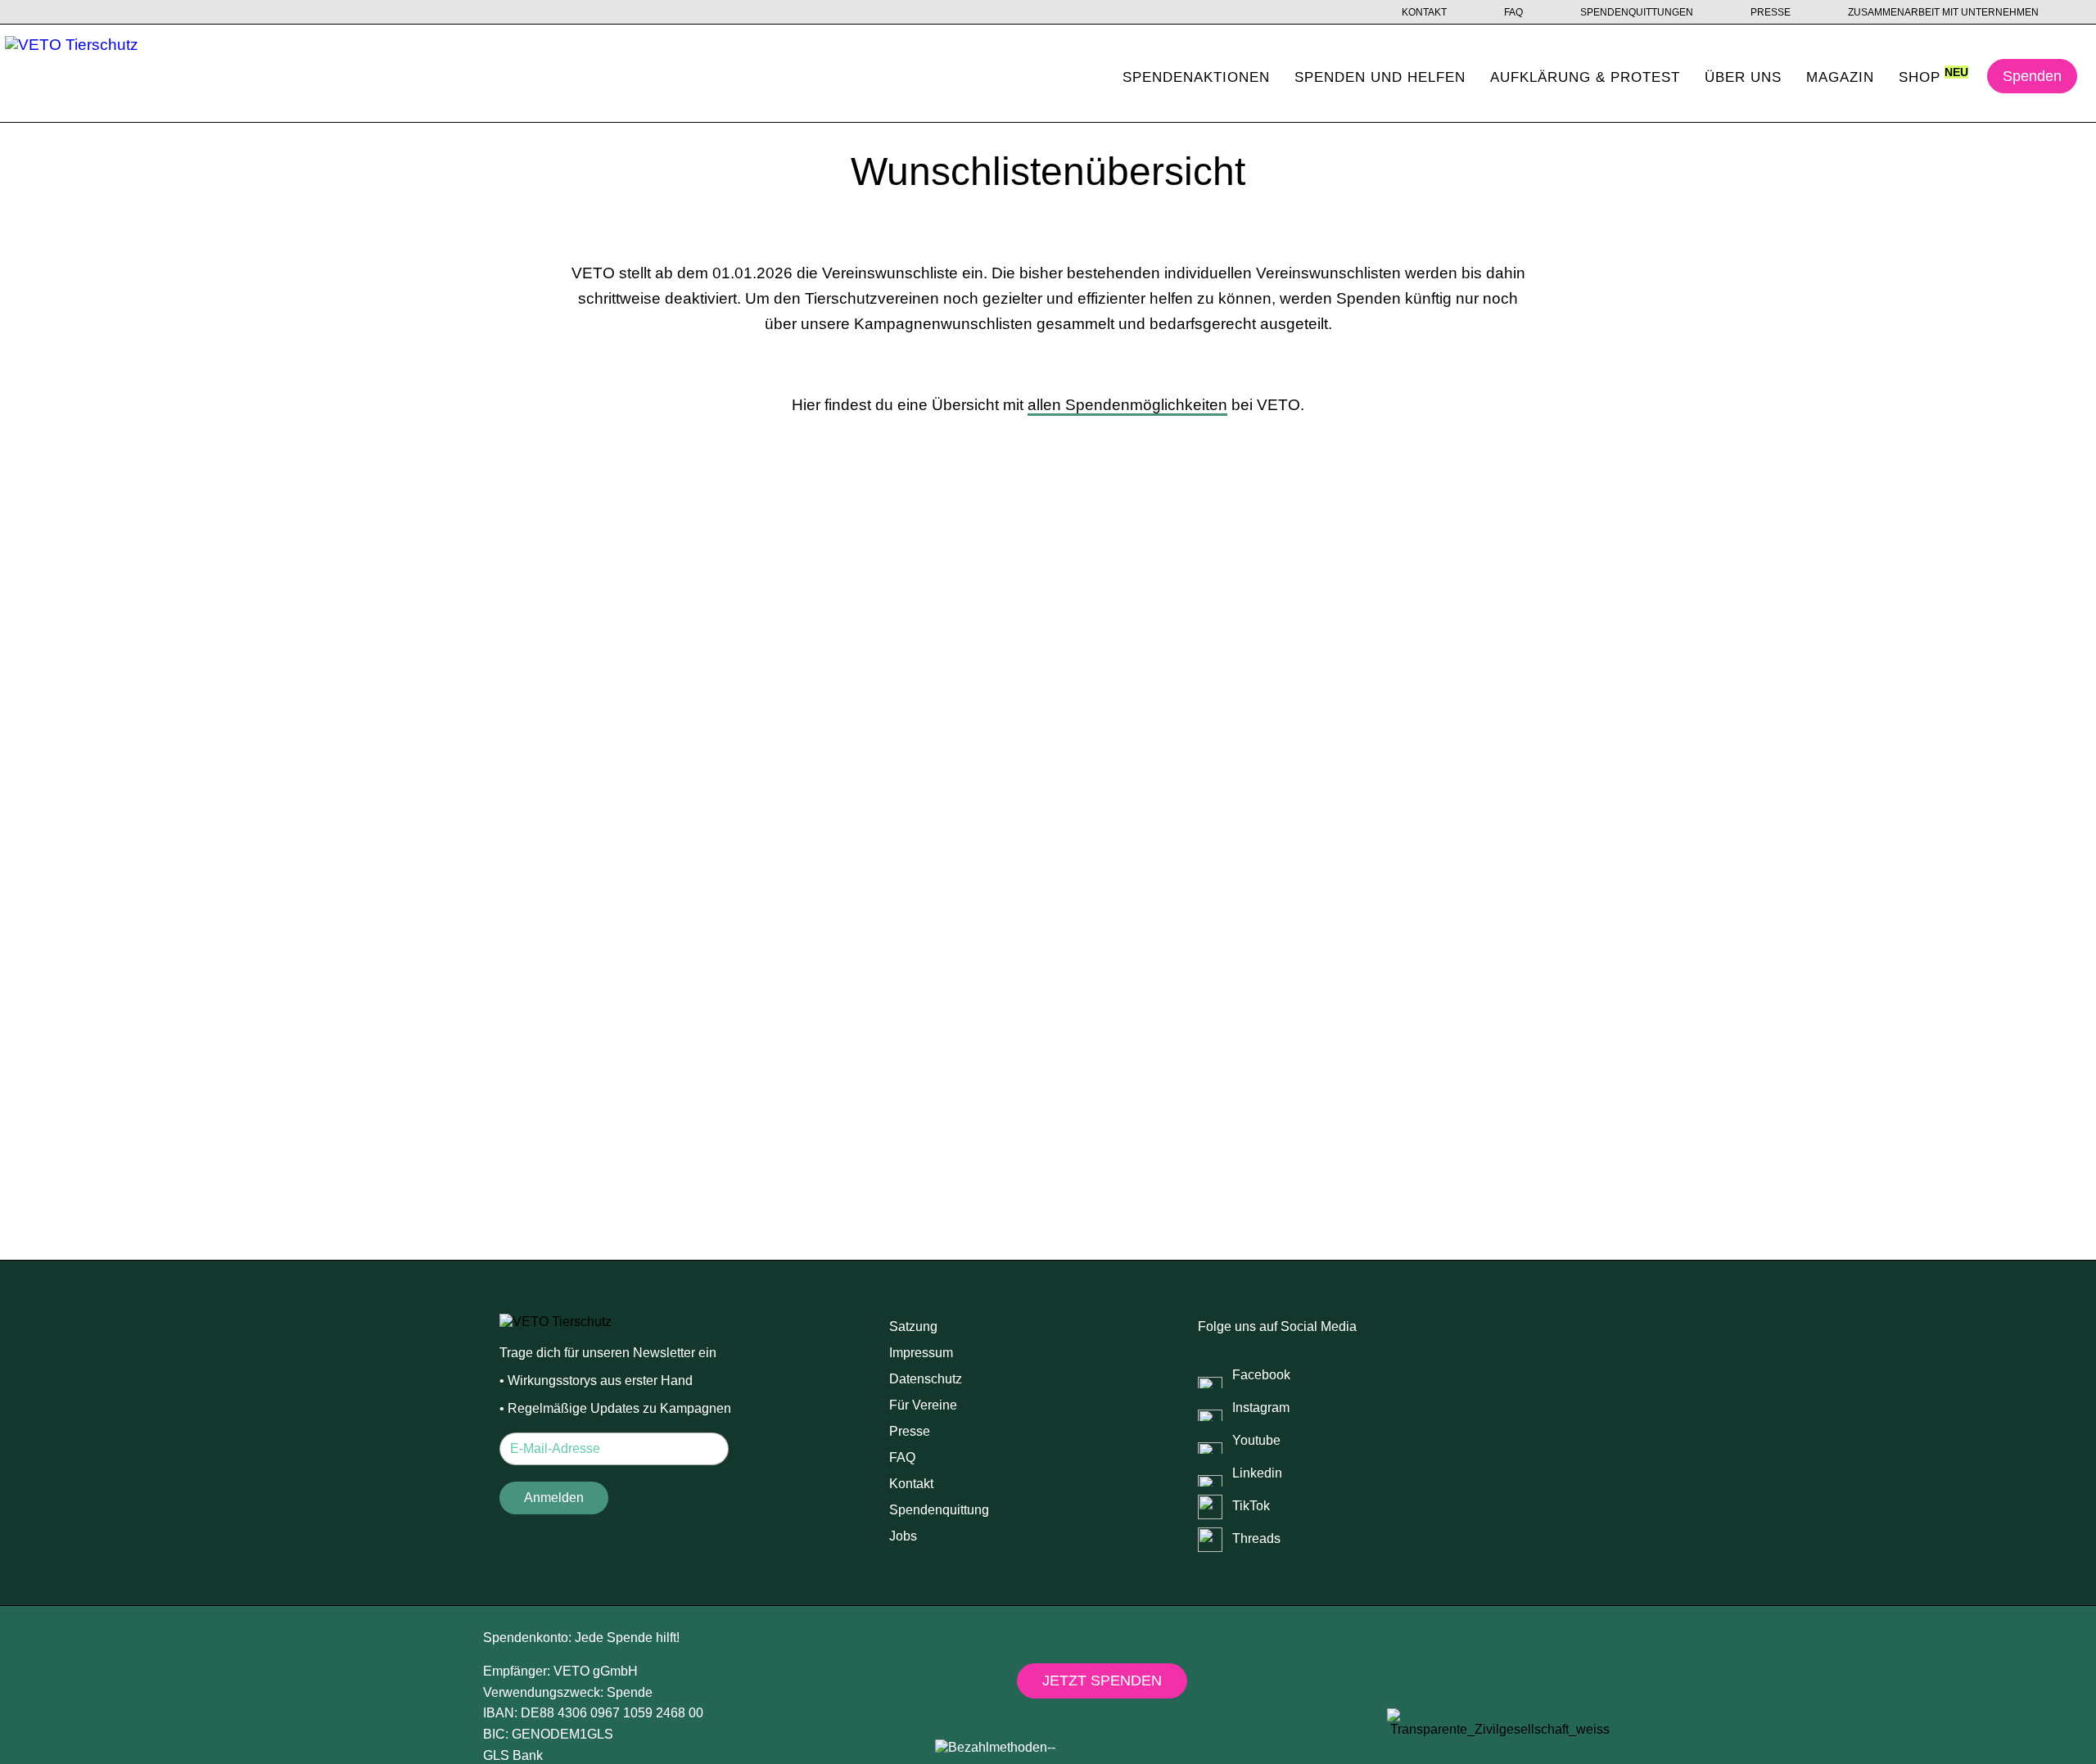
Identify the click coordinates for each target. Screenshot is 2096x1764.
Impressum (921, 1353)
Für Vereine (923, 1405)
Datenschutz (926, 1379)
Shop (1920, 77)
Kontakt (1424, 12)
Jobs (903, 1536)
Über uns (1743, 77)
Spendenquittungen (1637, 12)
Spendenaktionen (1196, 77)
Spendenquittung (939, 1510)
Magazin (1840, 77)
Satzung (913, 1326)
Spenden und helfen (1380, 77)
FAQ (1513, 12)
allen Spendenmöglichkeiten (1127, 405)
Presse (1771, 12)
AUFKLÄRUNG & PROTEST (1585, 77)
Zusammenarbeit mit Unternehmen (1943, 12)
